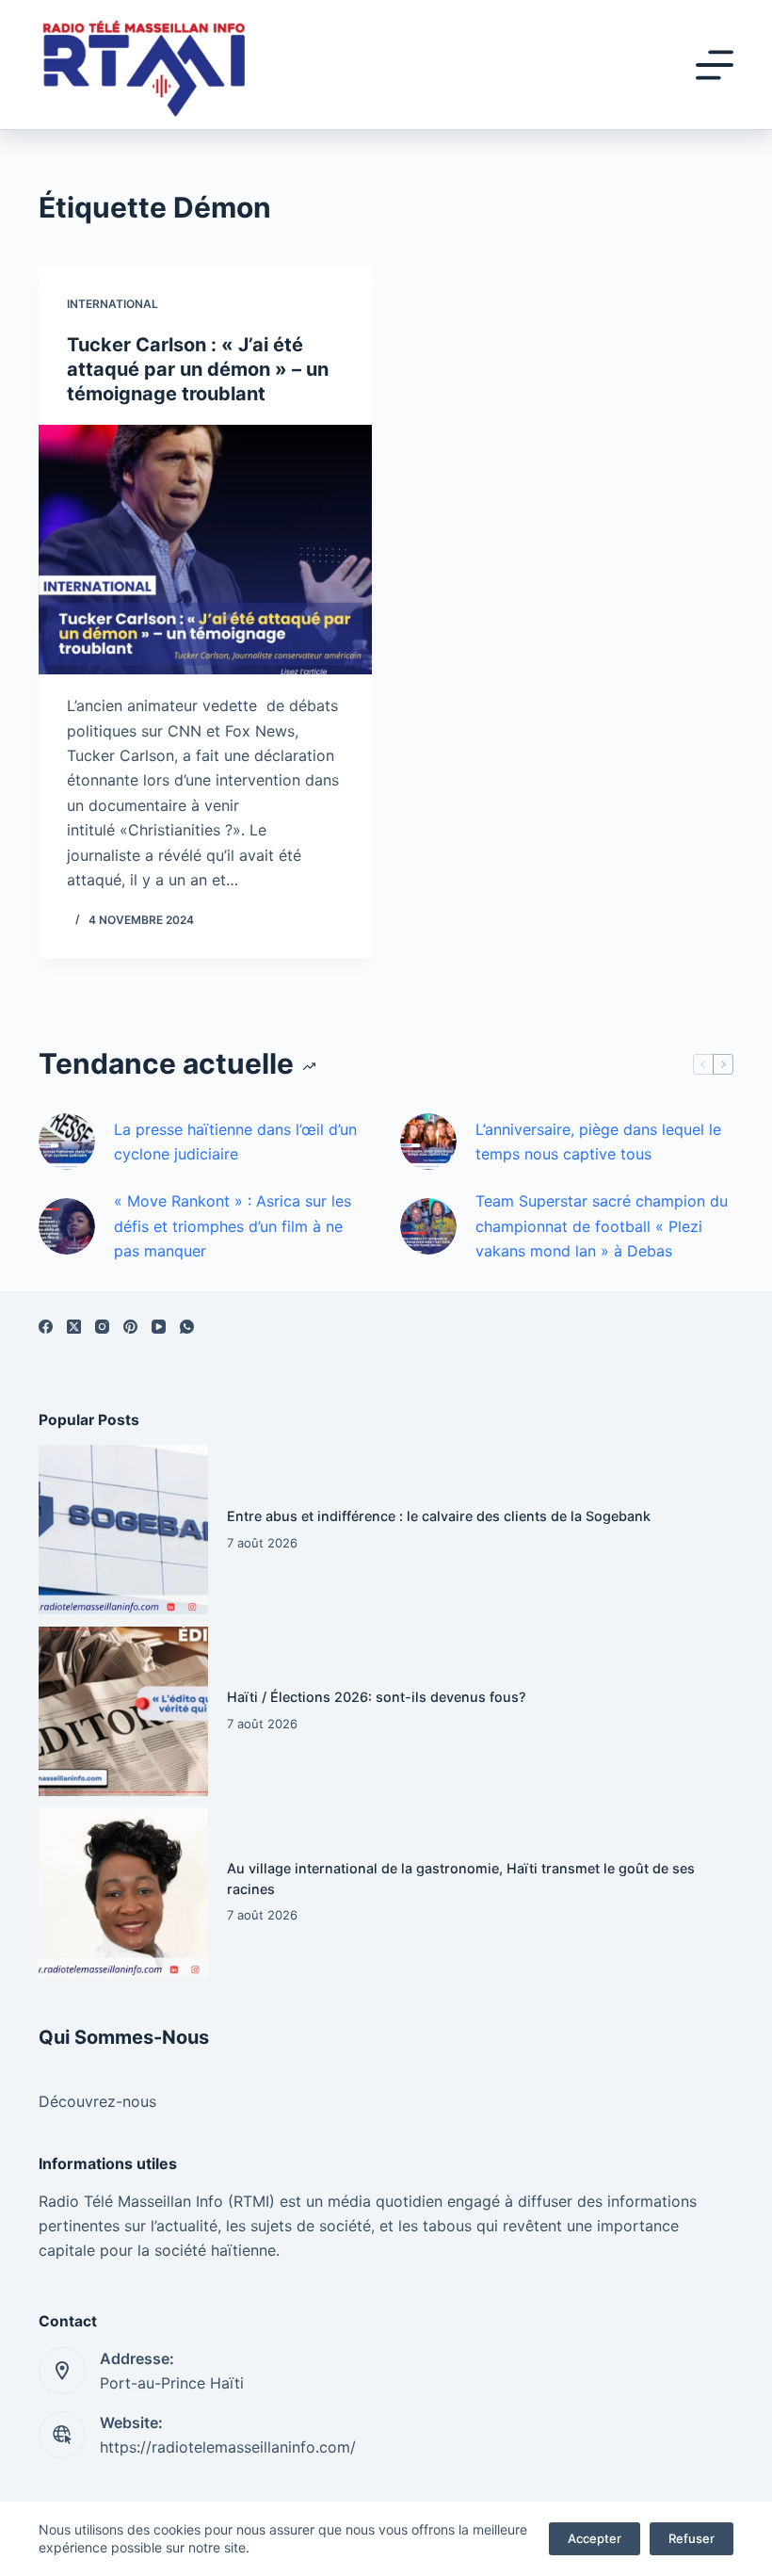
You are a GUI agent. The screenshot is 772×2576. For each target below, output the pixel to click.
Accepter (595, 2538)
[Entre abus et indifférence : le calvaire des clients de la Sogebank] (123, 1530)
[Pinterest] (130, 1327)
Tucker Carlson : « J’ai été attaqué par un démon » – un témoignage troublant (198, 369)
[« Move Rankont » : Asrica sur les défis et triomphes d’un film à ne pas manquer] (67, 1226)
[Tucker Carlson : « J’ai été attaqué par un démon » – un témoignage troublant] (205, 550)
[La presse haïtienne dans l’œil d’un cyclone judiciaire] (67, 1142)
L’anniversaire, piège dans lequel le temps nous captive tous (598, 1142)
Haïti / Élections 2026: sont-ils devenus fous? (377, 1697)
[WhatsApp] (187, 1327)
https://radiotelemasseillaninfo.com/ (228, 2447)
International (113, 304)
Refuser (692, 2538)
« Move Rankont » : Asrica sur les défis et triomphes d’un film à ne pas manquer (233, 1226)
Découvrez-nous (97, 2101)
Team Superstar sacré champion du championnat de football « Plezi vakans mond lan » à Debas (602, 1226)
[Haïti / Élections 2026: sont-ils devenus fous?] (123, 1711)
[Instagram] (102, 1327)
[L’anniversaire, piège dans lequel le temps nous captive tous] (428, 1142)
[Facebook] (46, 1327)
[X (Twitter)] (74, 1327)
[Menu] (715, 65)
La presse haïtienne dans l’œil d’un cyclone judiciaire (235, 1142)
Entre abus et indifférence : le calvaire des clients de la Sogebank (439, 1516)
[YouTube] (159, 1327)
